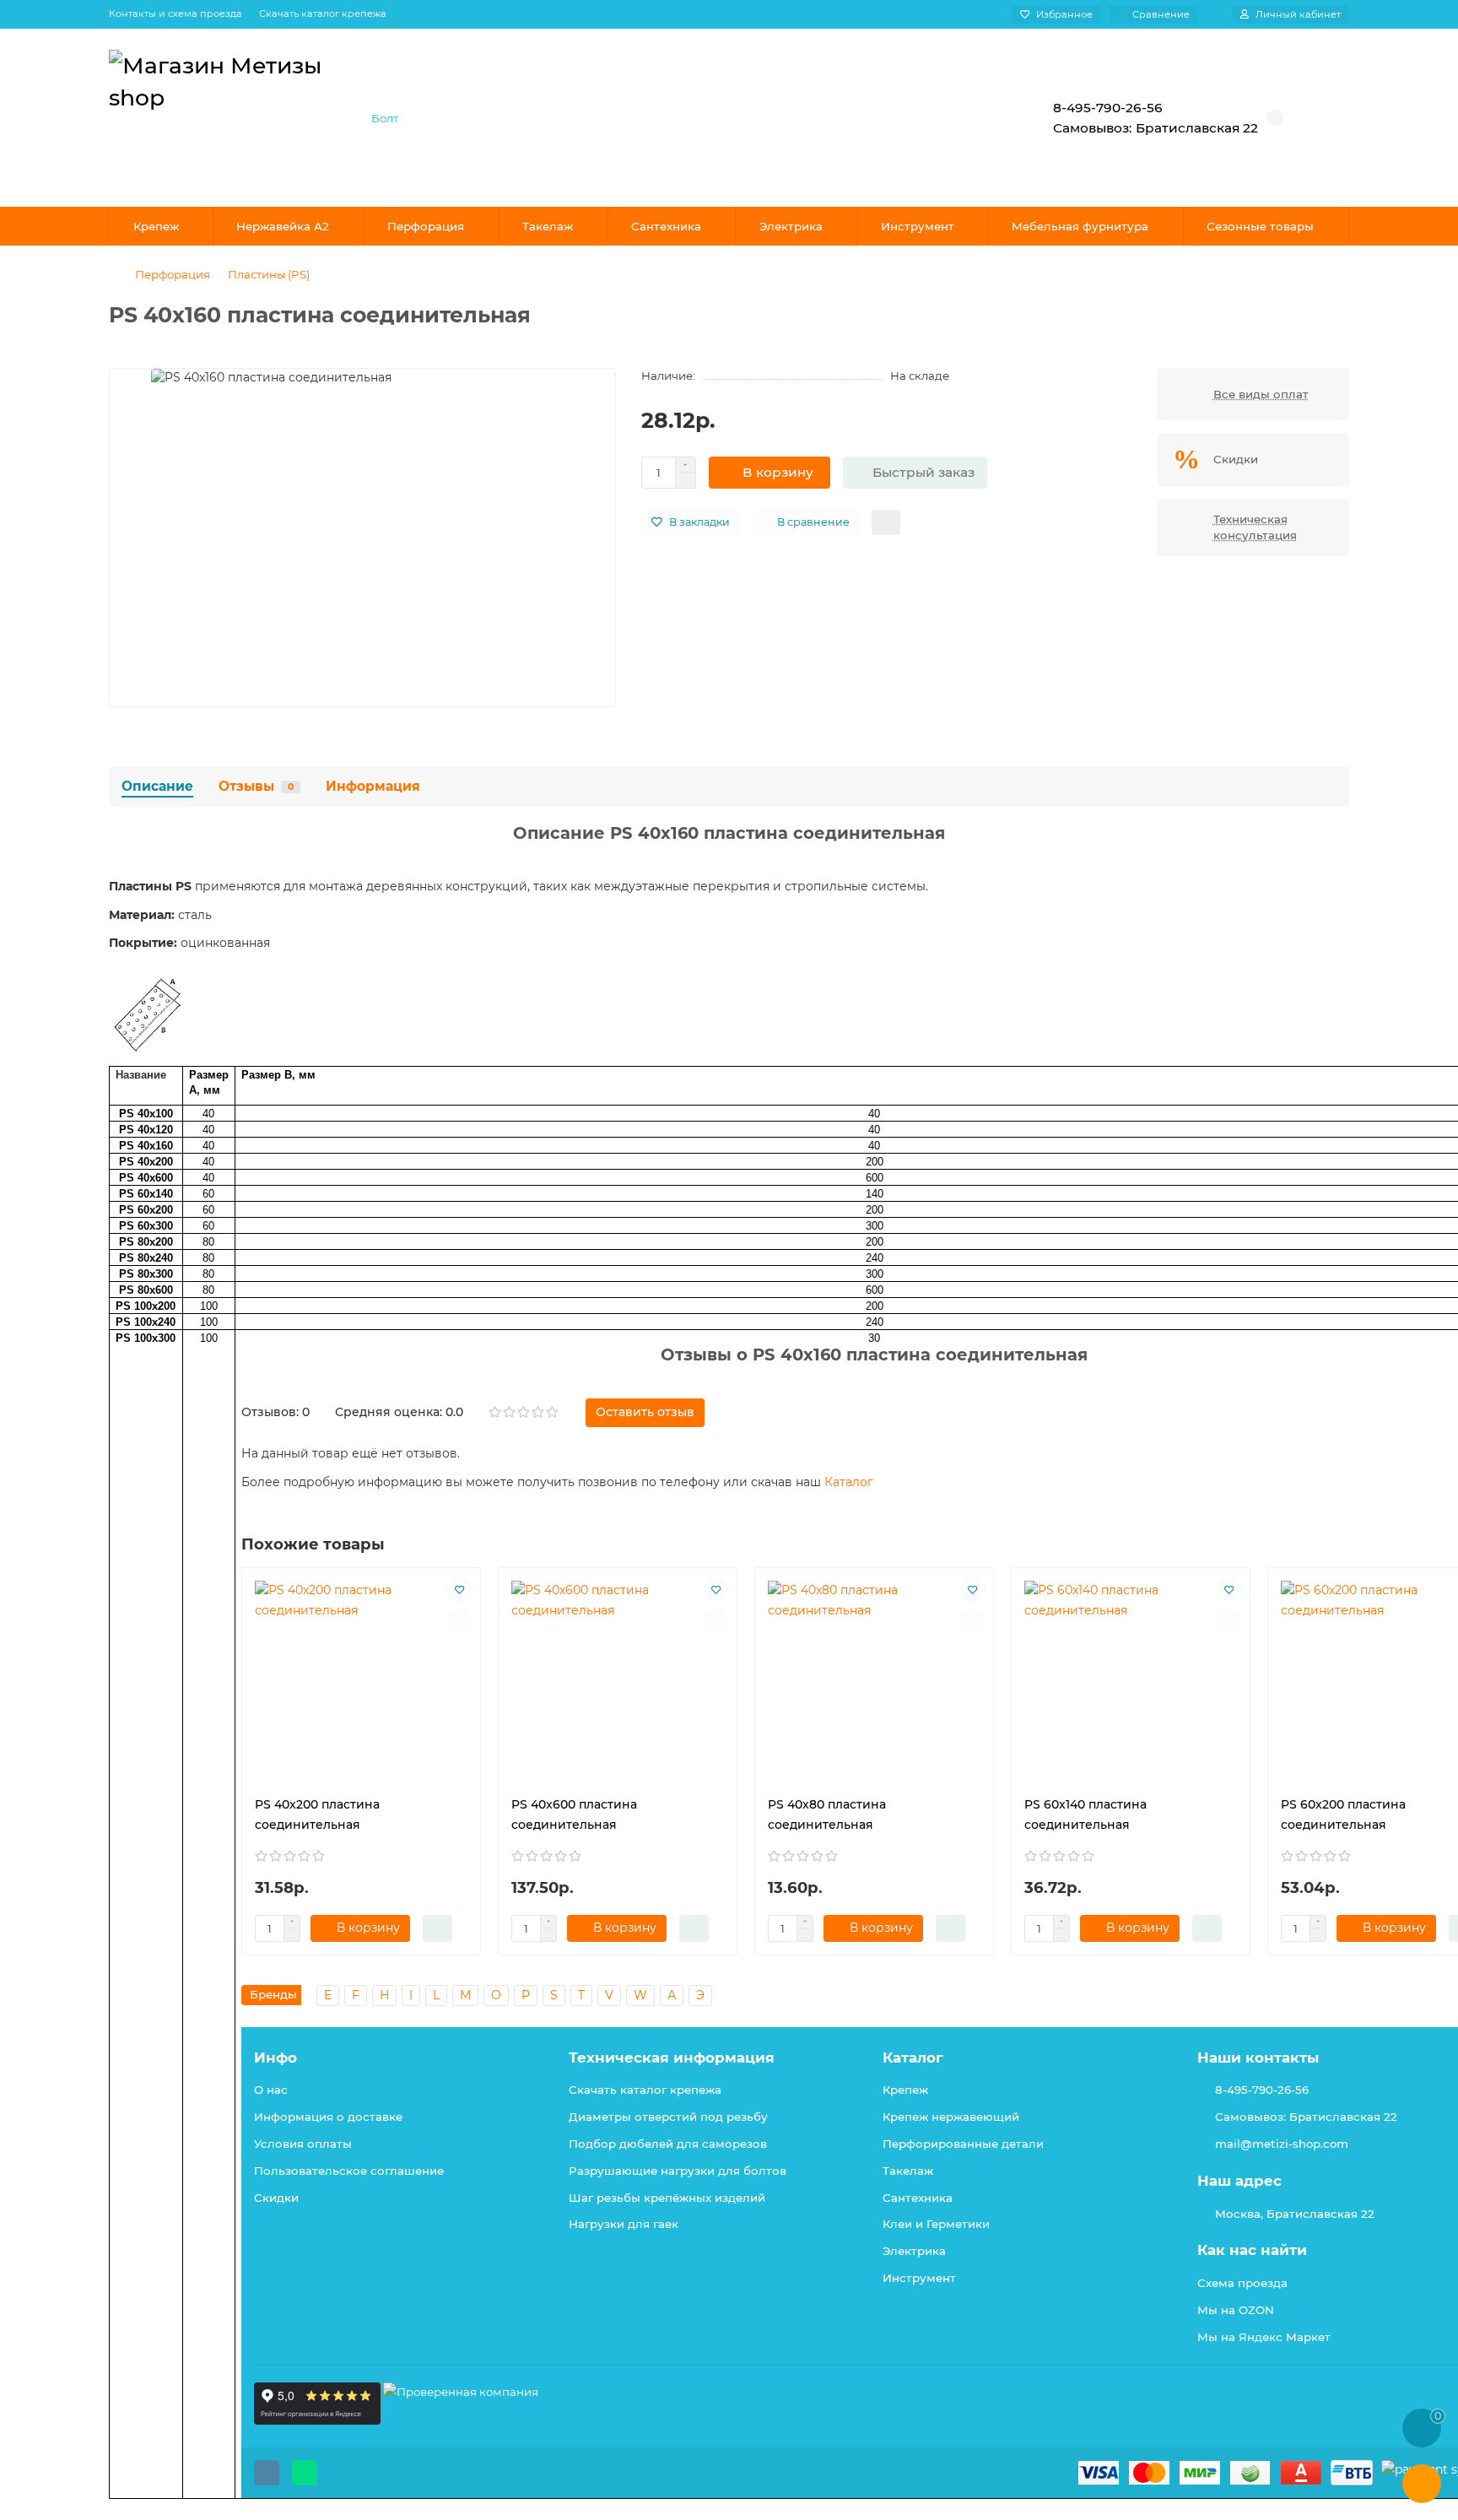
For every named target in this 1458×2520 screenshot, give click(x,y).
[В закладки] (459, 1589)
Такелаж (548, 226)
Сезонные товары (1260, 226)
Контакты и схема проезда (175, 14)
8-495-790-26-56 (1262, 2090)
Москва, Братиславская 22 (1295, 2214)
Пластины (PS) (269, 274)
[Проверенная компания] (461, 2420)
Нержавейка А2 (283, 226)
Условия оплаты (303, 2144)
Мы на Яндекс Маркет (1264, 2337)
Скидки (276, 2198)
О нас (271, 2090)
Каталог (849, 1482)
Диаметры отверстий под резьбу (668, 2117)
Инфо (275, 2058)
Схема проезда (1242, 2283)
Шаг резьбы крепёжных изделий (667, 2198)
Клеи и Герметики (936, 2224)
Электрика (791, 226)
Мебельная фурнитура (1080, 226)
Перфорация (426, 226)
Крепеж (156, 226)
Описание (157, 786)
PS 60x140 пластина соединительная (1085, 1814)
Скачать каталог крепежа (323, 14)
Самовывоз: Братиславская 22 (1306, 2117)
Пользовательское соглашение (349, 2171)
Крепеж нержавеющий (951, 2117)
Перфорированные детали (963, 2144)
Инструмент (918, 226)
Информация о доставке (328, 2117)
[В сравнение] (459, 1621)
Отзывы (256, 786)
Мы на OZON (1236, 2310)
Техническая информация (672, 2058)
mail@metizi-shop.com (1282, 2144)
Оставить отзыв (645, 1412)
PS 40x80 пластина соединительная (827, 1814)
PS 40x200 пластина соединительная (317, 1814)
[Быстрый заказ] (437, 1928)
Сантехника (666, 226)
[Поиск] (969, 118)
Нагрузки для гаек (624, 2224)
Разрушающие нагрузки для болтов (678, 2171)
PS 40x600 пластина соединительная (574, 1814)
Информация (373, 786)
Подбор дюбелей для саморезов (668, 2144)
